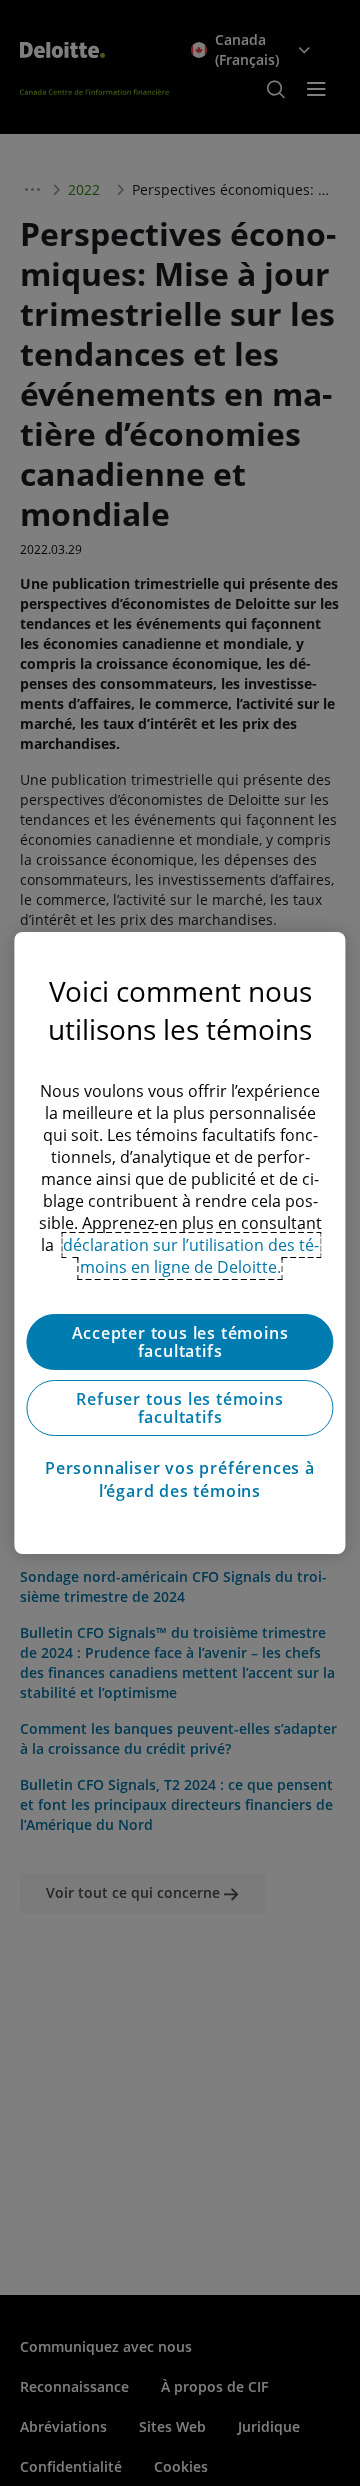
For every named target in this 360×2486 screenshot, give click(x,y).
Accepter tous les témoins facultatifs (180, 1342)
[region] (179, 1243)
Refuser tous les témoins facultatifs (179, 1408)
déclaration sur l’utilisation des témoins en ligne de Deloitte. (191, 1256)
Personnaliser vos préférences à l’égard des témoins (180, 1479)
